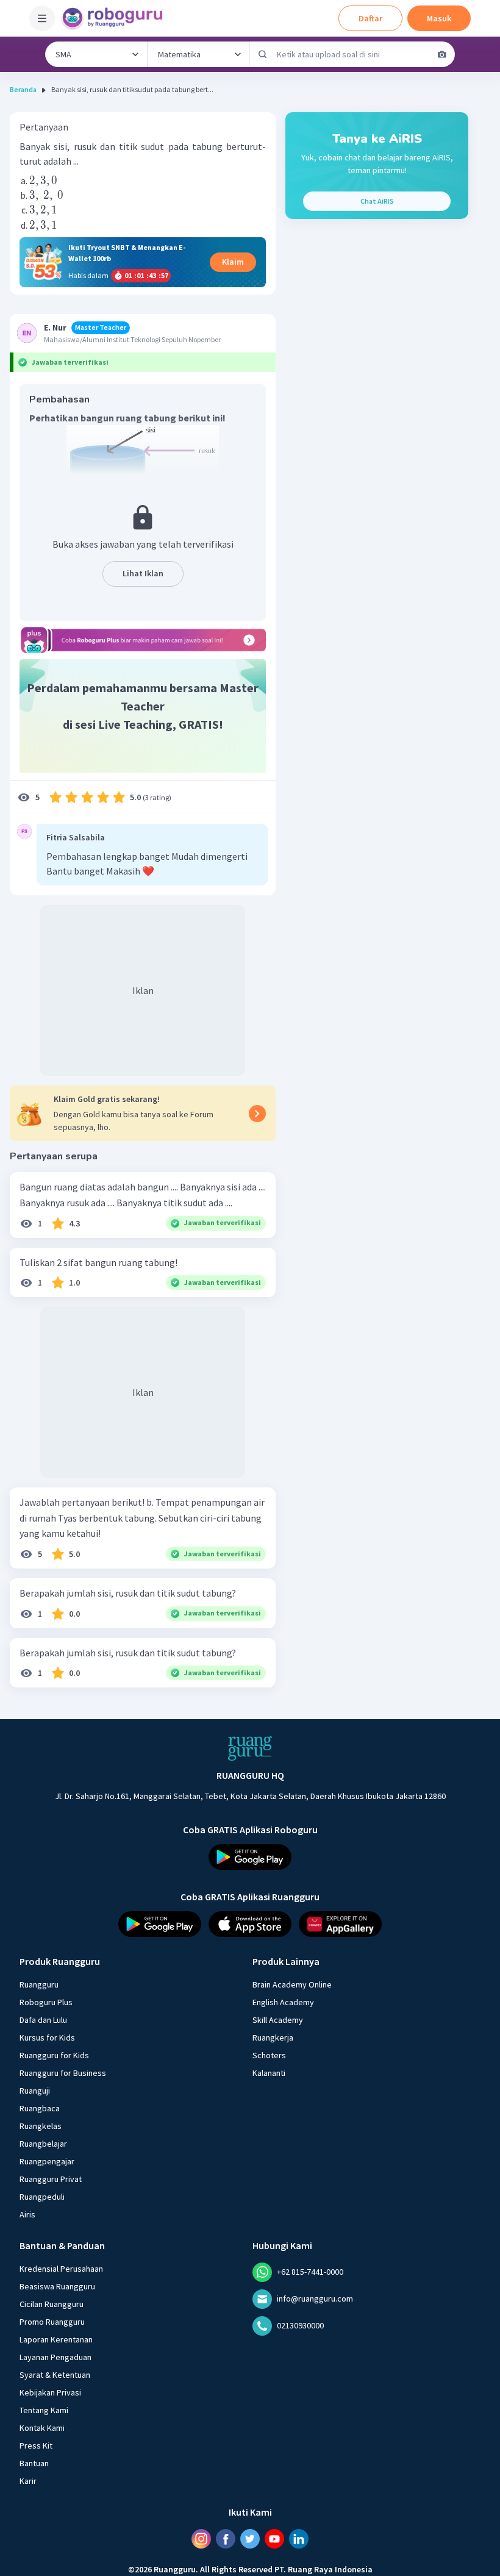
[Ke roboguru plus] (143, 640)
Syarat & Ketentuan (55, 2375)
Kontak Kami (42, 2428)
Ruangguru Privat (51, 2179)
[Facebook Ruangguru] (226, 2539)
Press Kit (36, 2445)
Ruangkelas (41, 2126)
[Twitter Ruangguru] (250, 2539)
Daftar (370, 18)
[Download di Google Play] (250, 1857)
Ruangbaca (40, 2108)
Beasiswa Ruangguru (57, 2286)
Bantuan (34, 2463)
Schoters (269, 2055)
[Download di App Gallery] (340, 1924)
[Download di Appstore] (250, 1924)
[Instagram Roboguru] (201, 2539)
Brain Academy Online (292, 1984)
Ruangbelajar (43, 2144)
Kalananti (269, 2073)
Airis (27, 2214)
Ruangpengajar (47, 2161)
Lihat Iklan (143, 573)
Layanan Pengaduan (55, 2357)
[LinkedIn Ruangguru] (299, 2539)
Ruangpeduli (42, 2197)
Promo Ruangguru (52, 2322)
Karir (28, 2481)
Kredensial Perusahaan (61, 2269)
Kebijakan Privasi (50, 2392)
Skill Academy (278, 2020)
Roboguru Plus (46, 2002)
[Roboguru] (116, 18)
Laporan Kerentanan (56, 2339)
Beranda (23, 89)
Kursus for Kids (47, 2038)
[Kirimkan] (263, 54)
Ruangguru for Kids (54, 2055)
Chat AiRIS (377, 201)
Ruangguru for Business (63, 2073)
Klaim (233, 262)
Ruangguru (39, 1984)
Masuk (439, 18)
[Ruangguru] (250, 1748)
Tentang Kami (44, 2410)
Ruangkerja (273, 2038)
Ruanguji (35, 2091)
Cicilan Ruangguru (52, 2304)
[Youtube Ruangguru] (274, 2539)
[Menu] (42, 18)
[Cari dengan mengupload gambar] (442, 54)
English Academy (283, 2002)
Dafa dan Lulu (43, 2020)
